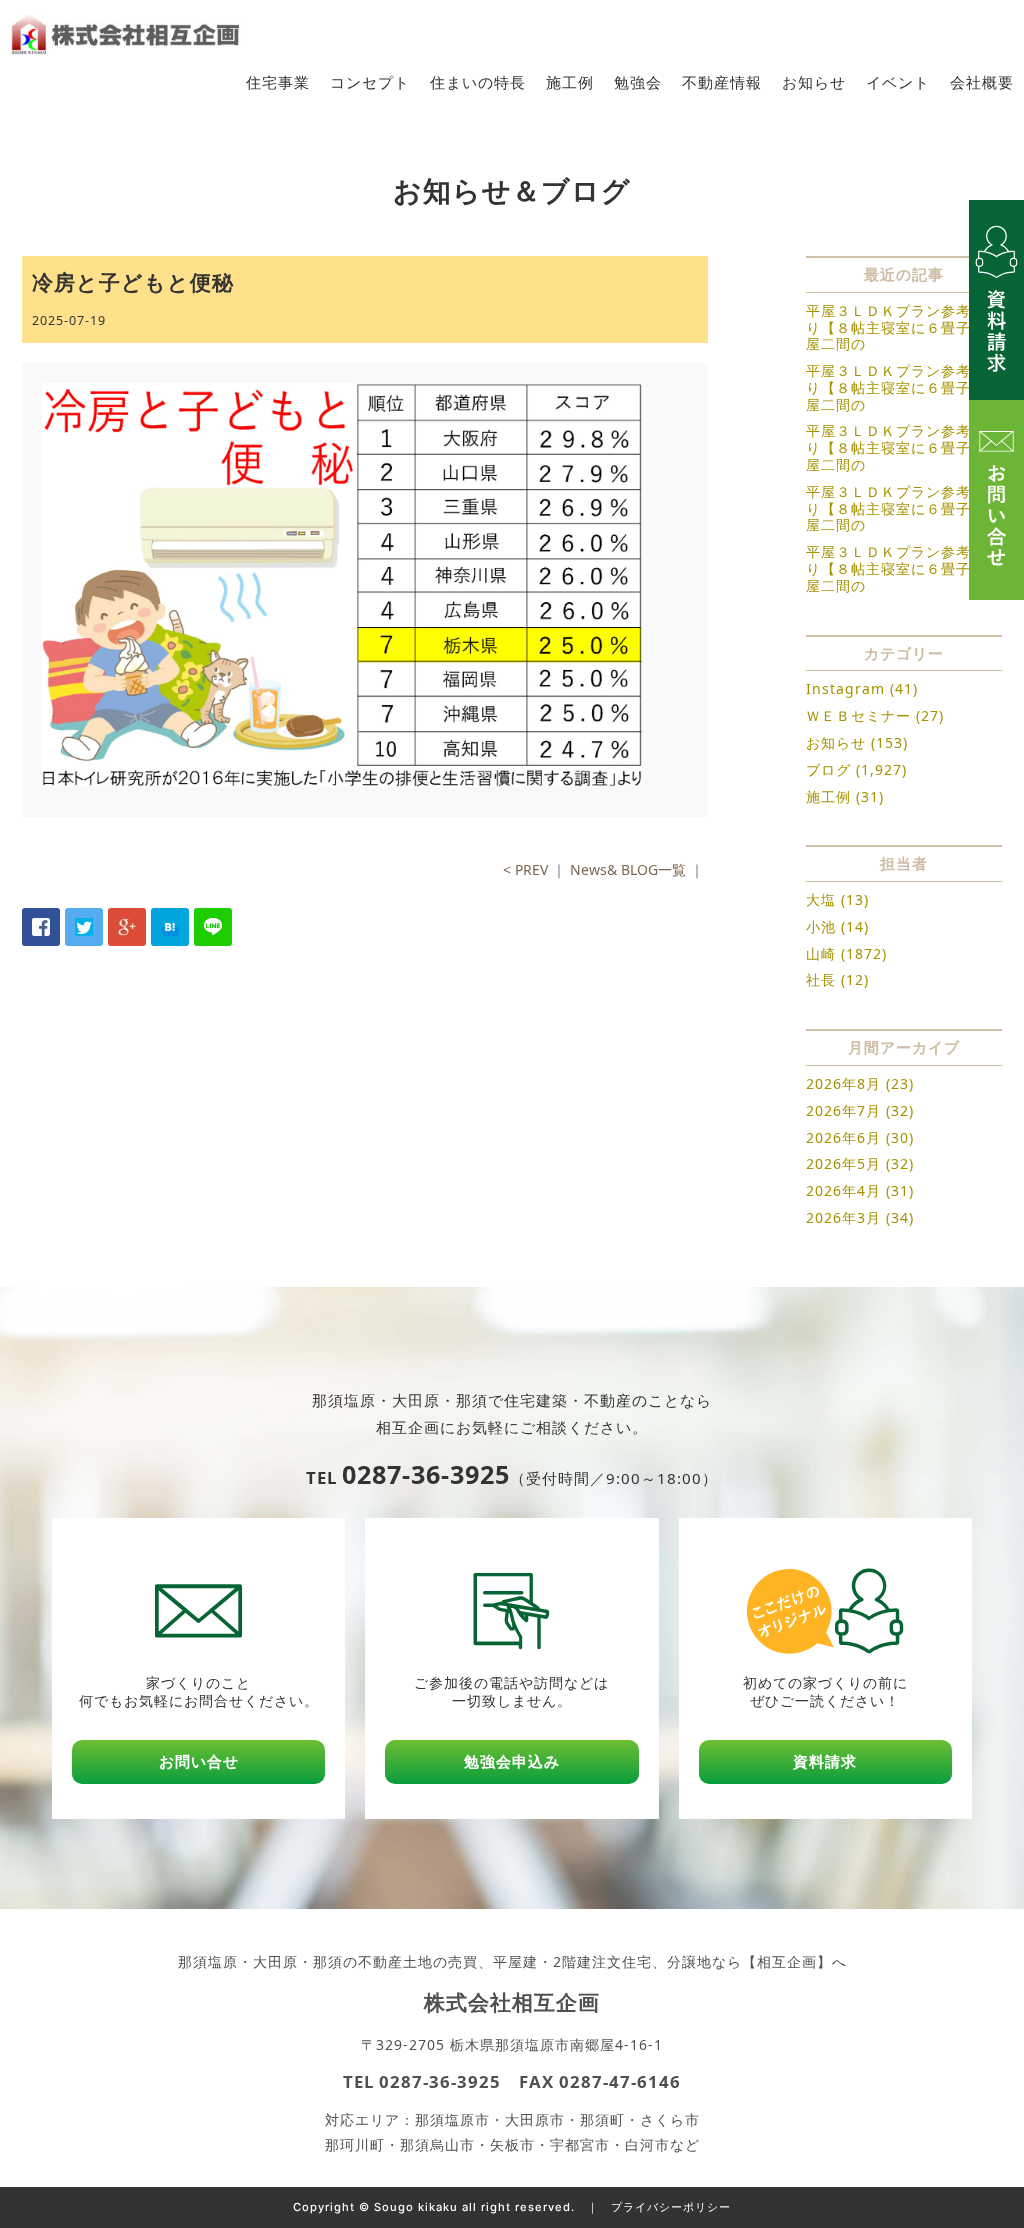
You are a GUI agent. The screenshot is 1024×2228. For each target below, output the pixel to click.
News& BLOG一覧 (628, 869)
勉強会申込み (512, 1761)
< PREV (525, 869)
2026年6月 (843, 1137)
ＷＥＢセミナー (858, 715)
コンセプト (370, 82)
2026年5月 (843, 1163)
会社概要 (982, 82)
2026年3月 (843, 1217)
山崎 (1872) (846, 953)
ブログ (828, 769)
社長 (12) (837, 979)
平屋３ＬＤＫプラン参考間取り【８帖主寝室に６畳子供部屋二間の (903, 327)
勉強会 (638, 82)
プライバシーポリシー (671, 2207)
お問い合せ (199, 1761)
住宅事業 (278, 82)
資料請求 (825, 1761)
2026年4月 (843, 1190)
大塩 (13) (837, 899)
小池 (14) (837, 926)
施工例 (570, 82)
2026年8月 (843, 1083)
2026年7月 (843, 1110)
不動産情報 (722, 82)
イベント (898, 82)
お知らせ (814, 82)
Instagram (845, 688)
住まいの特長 (478, 82)
